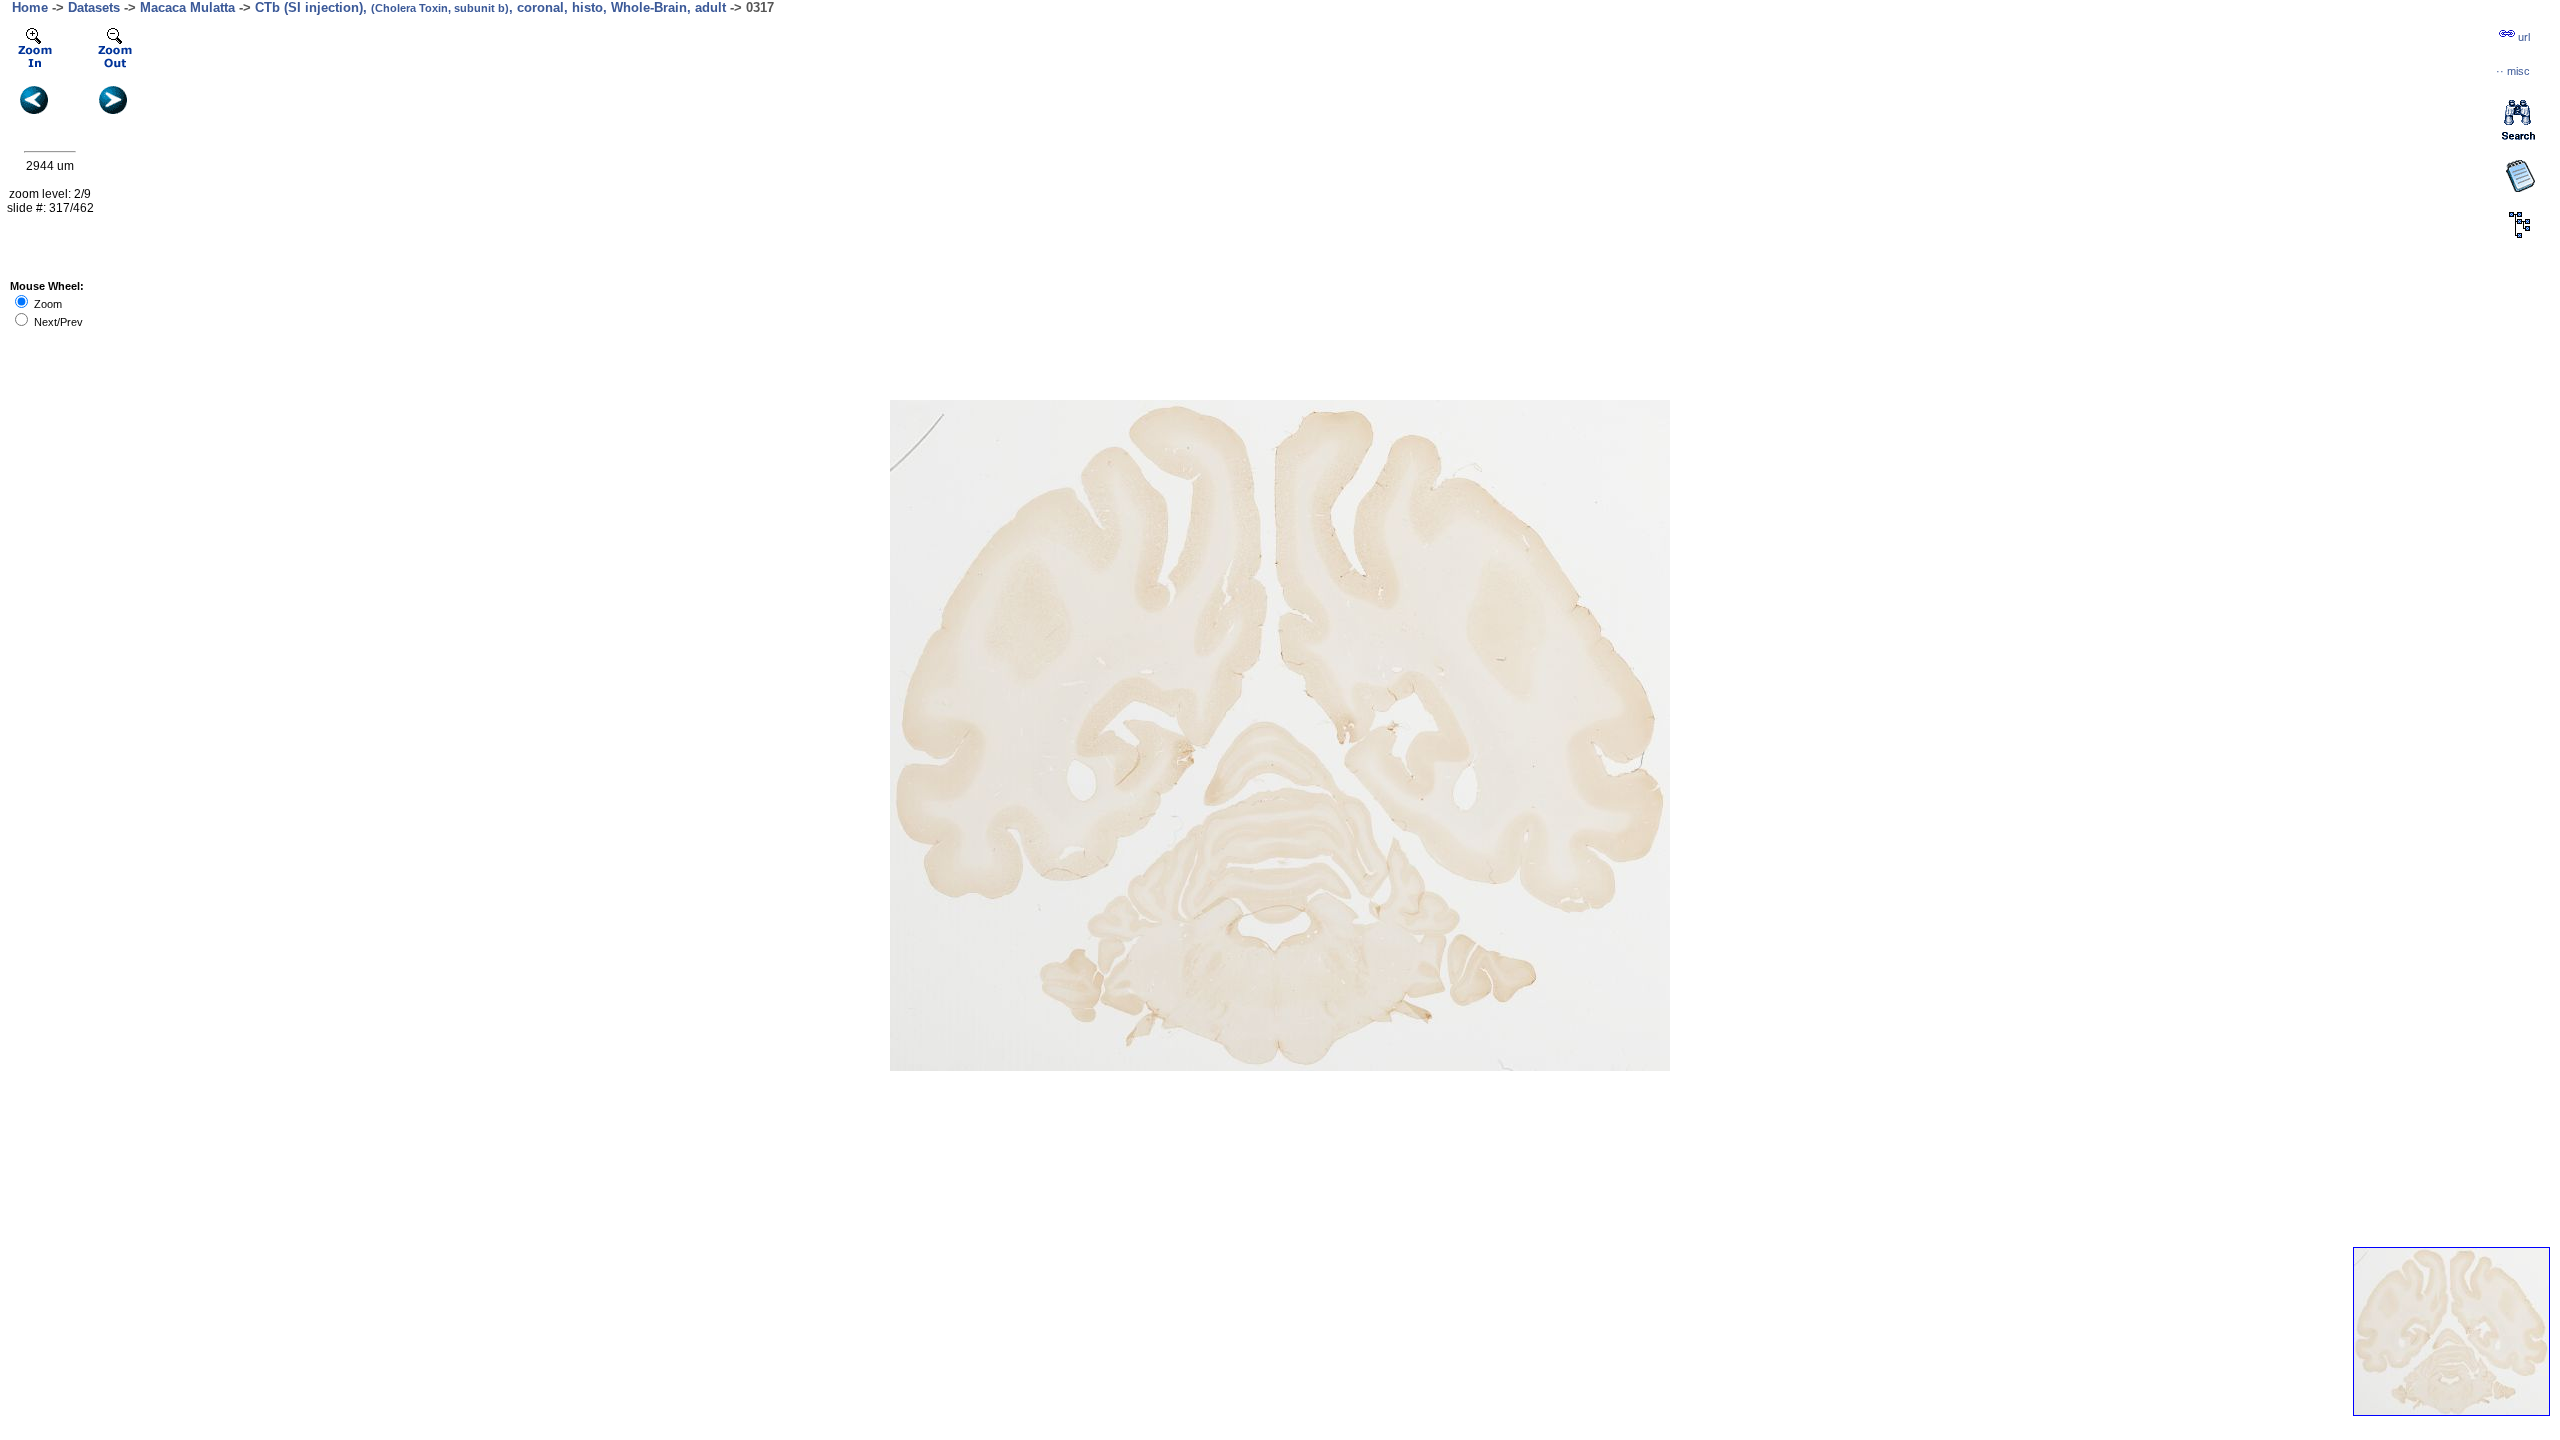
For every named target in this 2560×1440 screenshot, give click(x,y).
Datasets (94, 7)
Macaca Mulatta (187, 7)
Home (30, 7)
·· (2513, 71)
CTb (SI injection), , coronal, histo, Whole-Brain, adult (490, 7)
